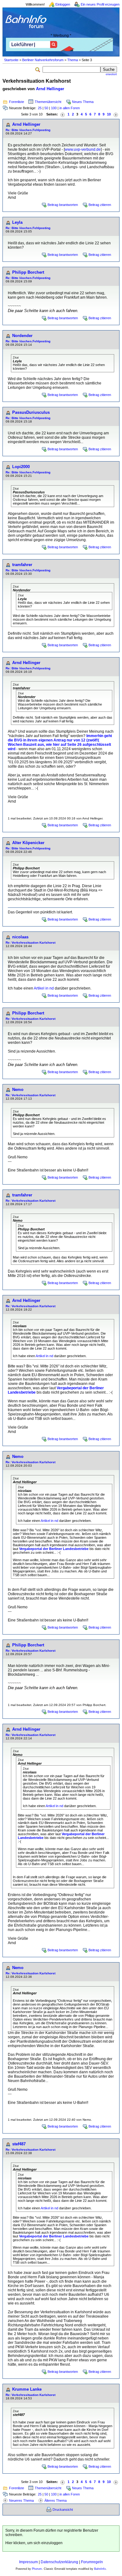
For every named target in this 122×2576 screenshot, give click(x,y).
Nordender (22, 336)
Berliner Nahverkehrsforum (43, 60)
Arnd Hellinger (50, 89)
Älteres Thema (56, 2500)
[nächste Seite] (116, 114)
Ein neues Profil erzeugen (100, 4)
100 (54, 108)
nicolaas (20, 937)
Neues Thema (83, 102)
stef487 (19, 2144)
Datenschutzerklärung (59, 2562)
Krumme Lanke (27, 2389)
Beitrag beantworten (63, 205)
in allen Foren (70, 108)
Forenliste (17, 102)
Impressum (28, 2562)
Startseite (11, 60)
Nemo (18, 1090)
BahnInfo (100, 2569)
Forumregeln (92, 2562)
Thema (73, 60)
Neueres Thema (21, 2500)
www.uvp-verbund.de (83, 149)
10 (109, 114)
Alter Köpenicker (28, 843)
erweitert (111, 74)
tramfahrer (22, 565)
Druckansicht (63, 2510)
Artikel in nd (44, 988)
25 (40, 108)
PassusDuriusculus (31, 412)
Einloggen (63, 4)
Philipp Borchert (28, 272)
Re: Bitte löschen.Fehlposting (28, 130)
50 (46, 108)
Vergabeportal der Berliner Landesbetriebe (54, 1549)
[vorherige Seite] (63, 114)
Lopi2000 (21, 467)
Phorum (37, 2569)
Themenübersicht (48, 102)
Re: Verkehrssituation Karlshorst (30, 943)
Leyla (17, 222)
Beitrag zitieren (100, 205)
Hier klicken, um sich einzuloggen (34, 2543)
